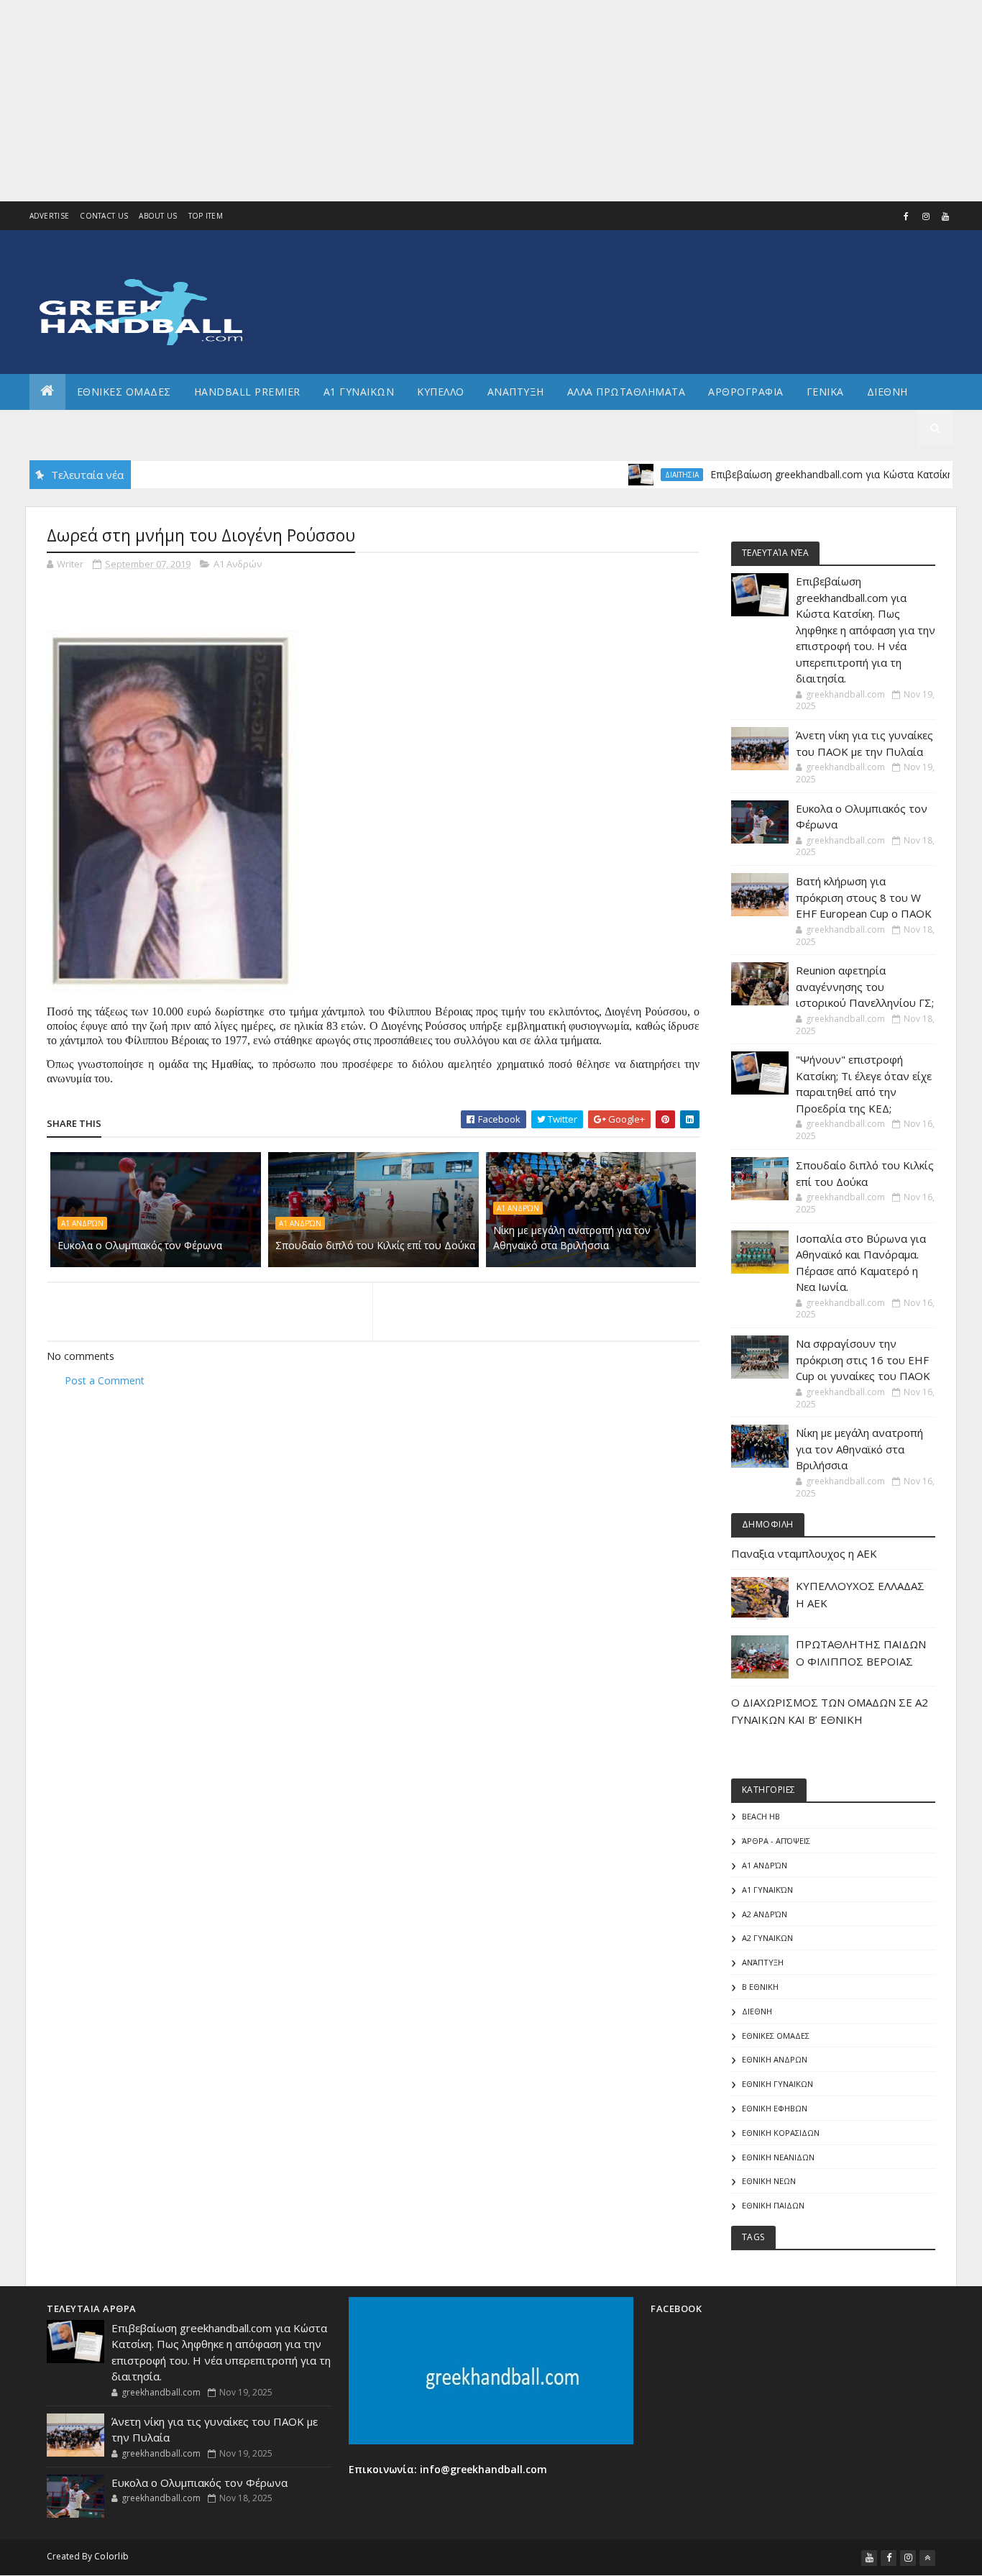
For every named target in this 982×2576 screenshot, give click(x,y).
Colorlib (111, 2556)
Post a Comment (105, 1380)
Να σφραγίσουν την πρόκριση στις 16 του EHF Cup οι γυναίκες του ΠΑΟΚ (863, 1360)
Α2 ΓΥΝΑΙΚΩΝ (767, 1938)
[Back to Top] (927, 2558)
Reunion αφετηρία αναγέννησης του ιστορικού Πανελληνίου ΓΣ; (865, 986)
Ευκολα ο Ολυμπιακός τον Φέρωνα (140, 1245)
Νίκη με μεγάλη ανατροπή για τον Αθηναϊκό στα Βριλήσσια (572, 1238)
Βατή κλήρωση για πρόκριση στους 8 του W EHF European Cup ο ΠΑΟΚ (864, 897)
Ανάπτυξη (763, 1962)
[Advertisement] (431, 101)
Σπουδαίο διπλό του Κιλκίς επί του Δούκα (375, 1245)
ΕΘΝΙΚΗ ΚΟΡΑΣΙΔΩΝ (781, 2133)
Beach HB (761, 1816)
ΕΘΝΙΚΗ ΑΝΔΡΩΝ (775, 2059)
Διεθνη (887, 392)
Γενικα (825, 392)
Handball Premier (247, 392)
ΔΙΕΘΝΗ (757, 2011)
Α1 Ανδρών (238, 564)
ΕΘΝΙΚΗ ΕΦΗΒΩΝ (775, 2108)
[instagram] (926, 216)
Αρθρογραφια (746, 392)
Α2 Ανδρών (765, 1914)
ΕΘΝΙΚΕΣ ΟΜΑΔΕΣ (124, 392)
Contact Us (104, 216)
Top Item (206, 216)
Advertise (50, 216)
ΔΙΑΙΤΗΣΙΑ (633, 475)
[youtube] (945, 216)
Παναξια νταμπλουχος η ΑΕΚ (804, 1553)
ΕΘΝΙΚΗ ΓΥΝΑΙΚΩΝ (777, 2084)
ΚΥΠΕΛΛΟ (441, 392)
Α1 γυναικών (767, 1890)
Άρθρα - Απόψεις (776, 1841)
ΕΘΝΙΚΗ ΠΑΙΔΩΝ (773, 2205)
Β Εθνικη (760, 1987)
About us (158, 216)
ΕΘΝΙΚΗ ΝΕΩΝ (769, 2181)
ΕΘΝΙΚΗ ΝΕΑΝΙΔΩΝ (778, 2157)
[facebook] (907, 216)
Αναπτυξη (516, 392)
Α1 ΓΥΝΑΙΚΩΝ (359, 392)
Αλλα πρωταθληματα (627, 392)
